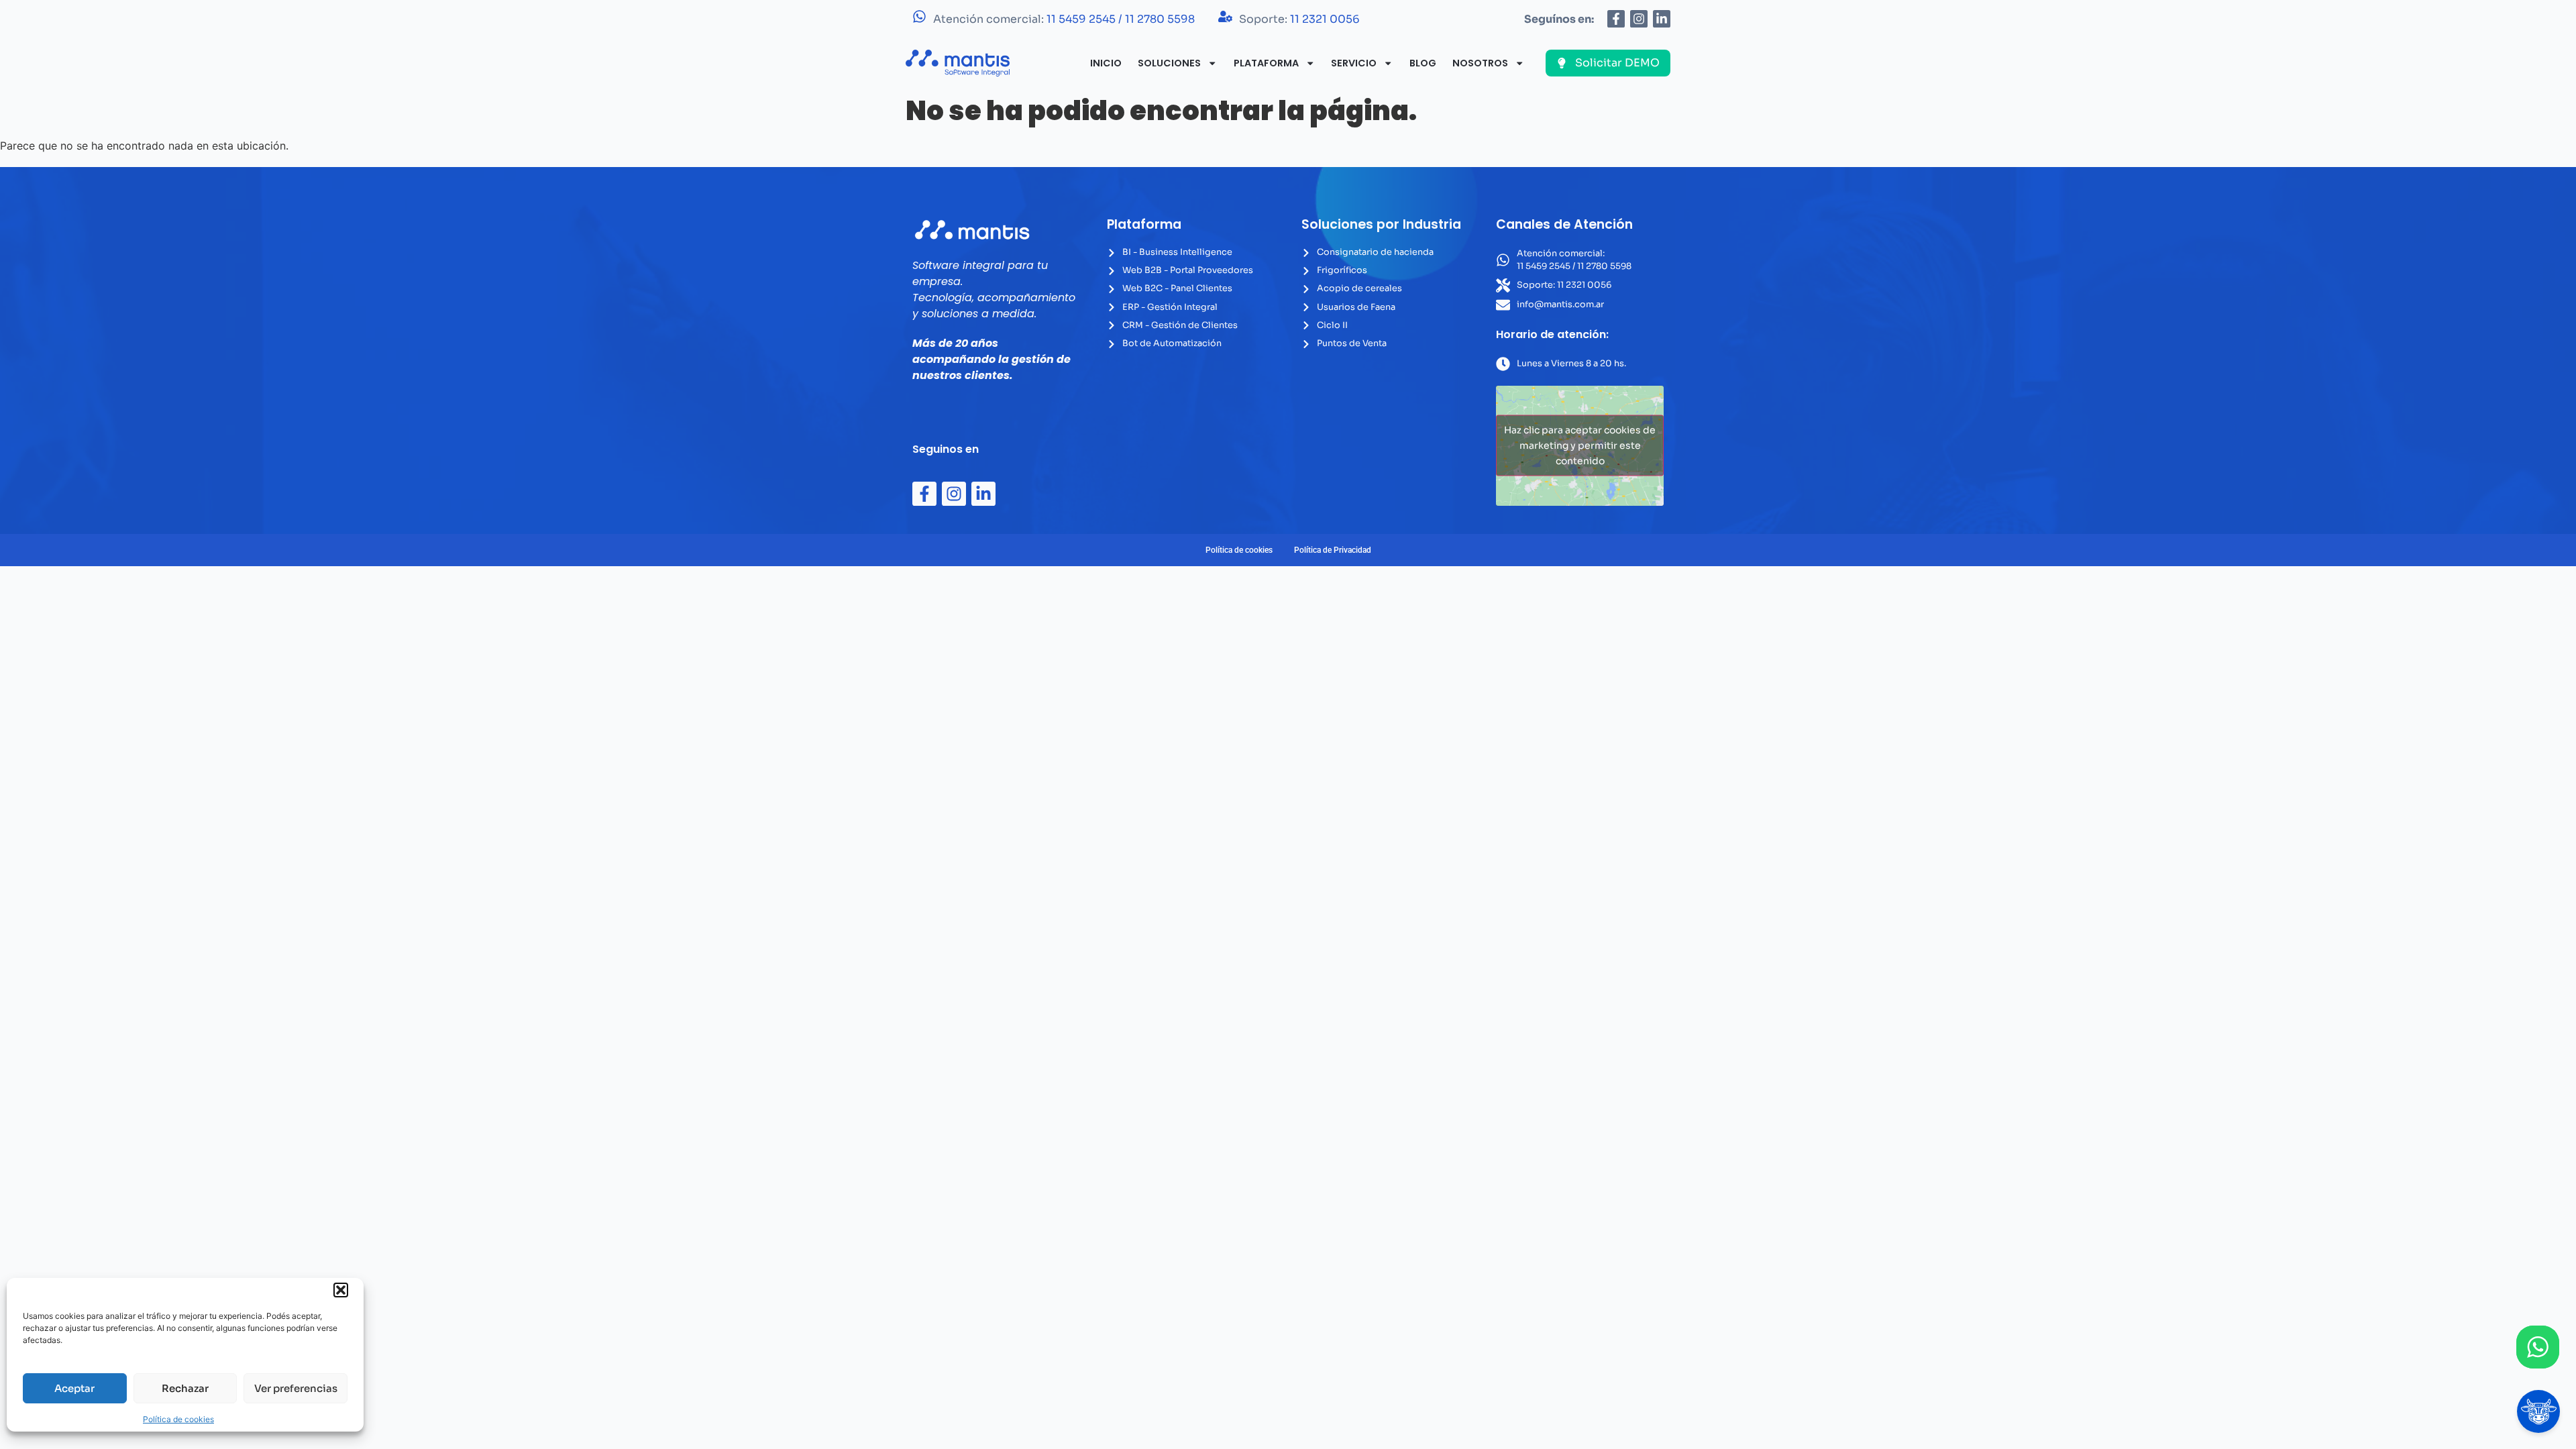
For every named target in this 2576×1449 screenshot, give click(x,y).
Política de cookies (178, 1419)
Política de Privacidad (1333, 550)
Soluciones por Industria (1381, 224)
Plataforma (1266, 63)
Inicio (1106, 63)
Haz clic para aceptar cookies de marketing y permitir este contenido (1580, 445)
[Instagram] (1639, 19)
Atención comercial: (1064, 19)
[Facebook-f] (1616, 19)
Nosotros (1480, 63)
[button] (341, 1290)
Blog (1423, 63)
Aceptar (74, 1388)
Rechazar (185, 1388)
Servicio (1354, 63)
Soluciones (1169, 63)
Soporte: (1299, 19)
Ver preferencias (296, 1388)
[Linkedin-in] (1662, 19)
